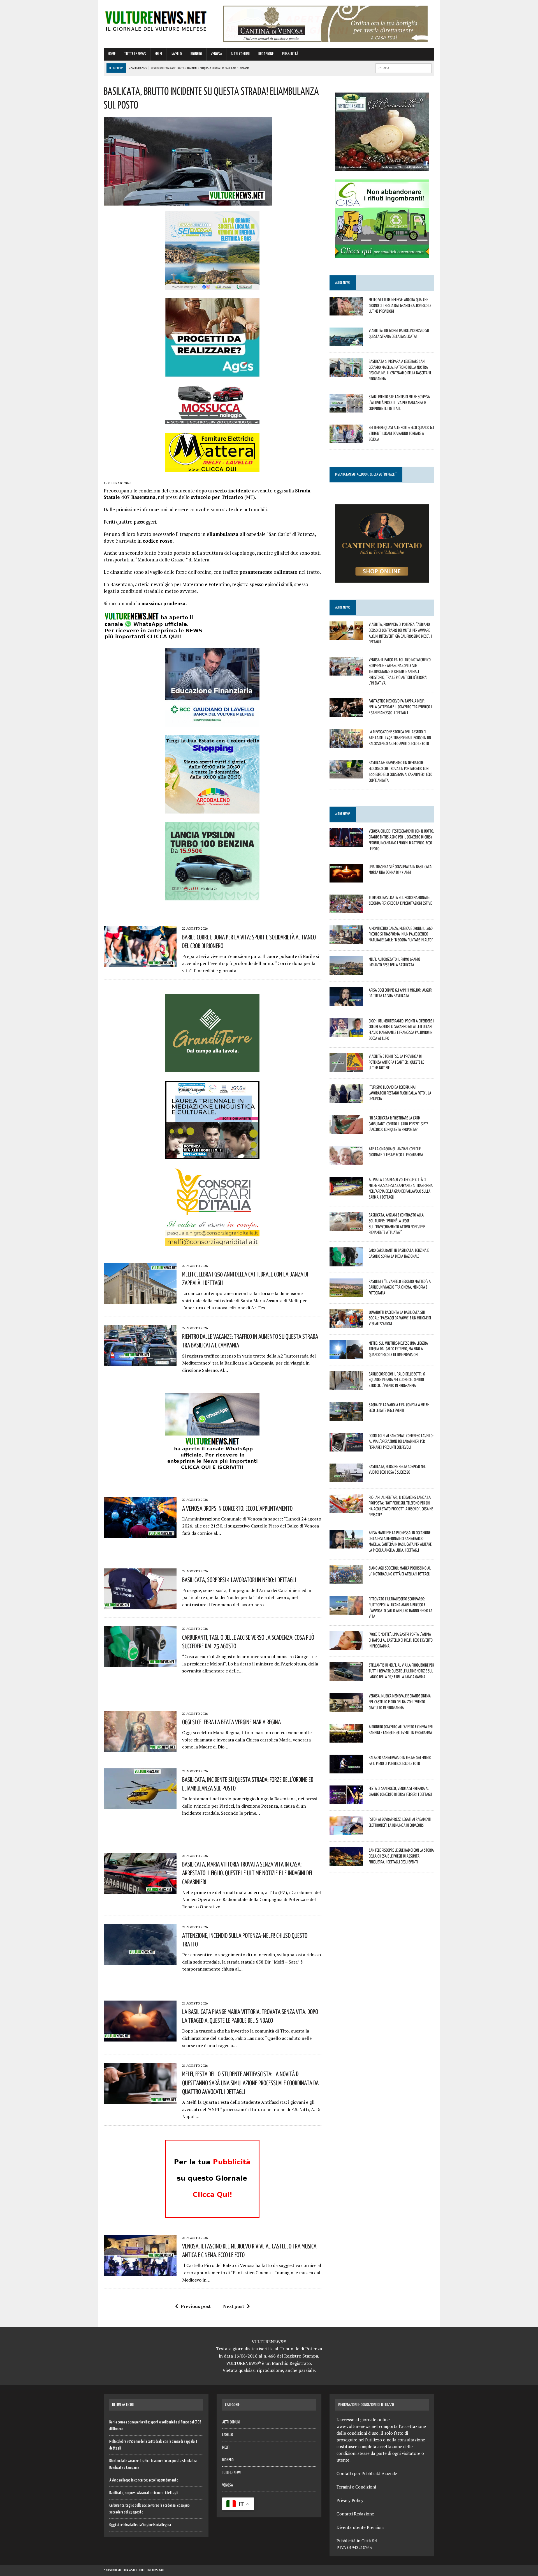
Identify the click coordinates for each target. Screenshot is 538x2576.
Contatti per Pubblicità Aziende (367, 2473)
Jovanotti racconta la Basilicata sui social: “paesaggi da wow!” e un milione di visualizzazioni (400, 1318)
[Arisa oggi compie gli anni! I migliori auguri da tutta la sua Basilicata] (346, 1002)
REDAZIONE (266, 54)
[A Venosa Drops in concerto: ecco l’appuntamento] (140, 1534)
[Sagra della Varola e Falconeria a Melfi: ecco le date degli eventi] (346, 1417)
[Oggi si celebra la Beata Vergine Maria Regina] (140, 1748)
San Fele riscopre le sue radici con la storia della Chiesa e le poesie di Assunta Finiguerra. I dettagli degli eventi (401, 1856)
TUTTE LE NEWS (135, 54)
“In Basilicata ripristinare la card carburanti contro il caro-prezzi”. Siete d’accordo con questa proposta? (398, 1124)
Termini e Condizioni (356, 2487)
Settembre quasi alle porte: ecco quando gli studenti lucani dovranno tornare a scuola (401, 433)
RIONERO (196, 54)
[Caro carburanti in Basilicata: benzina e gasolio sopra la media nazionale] (346, 1262)
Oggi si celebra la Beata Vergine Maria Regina (231, 1722)
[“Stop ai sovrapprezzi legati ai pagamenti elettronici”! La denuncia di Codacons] (346, 1831)
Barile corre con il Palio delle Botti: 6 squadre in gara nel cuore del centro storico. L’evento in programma (397, 1380)
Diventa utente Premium (360, 2527)
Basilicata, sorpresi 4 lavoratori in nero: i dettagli (239, 1580)
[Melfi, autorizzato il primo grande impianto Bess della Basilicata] (346, 971)
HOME (112, 54)
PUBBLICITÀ (290, 54)
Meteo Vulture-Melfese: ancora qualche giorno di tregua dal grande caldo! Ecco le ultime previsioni (400, 305)
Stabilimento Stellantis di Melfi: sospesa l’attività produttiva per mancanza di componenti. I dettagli (399, 402)
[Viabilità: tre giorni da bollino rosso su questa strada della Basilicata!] (346, 342)
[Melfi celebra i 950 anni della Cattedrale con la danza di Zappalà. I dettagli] (140, 1300)
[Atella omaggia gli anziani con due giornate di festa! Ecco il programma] (346, 1161)
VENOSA (216, 54)
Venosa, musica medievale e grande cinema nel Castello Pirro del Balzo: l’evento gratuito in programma (400, 1702)
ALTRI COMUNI (240, 54)
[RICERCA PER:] (403, 68)
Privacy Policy (350, 2500)
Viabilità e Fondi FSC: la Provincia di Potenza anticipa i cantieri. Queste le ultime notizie (396, 1062)
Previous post (196, 2306)
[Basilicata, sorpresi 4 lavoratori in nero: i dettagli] (140, 1606)
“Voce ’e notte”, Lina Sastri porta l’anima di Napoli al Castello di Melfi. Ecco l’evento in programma (401, 1640)
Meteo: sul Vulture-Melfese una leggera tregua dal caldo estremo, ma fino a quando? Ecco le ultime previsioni (398, 1349)
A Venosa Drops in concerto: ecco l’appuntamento (237, 1508)
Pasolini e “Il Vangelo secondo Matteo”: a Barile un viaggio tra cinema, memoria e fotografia (400, 1287)
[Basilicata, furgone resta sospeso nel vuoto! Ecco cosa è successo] (346, 1478)
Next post (234, 2306)
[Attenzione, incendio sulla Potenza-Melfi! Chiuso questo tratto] (140, 1961)
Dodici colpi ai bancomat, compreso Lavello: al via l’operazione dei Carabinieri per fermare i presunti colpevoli (401, 1441)
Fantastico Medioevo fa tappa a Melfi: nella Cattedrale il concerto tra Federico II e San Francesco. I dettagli (401, 707)
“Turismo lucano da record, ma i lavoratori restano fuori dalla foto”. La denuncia (400, 1093)
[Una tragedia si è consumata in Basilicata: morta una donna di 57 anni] (346, 879)
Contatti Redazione (355, 2514)
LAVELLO (176, 54)
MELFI (158, 54)
